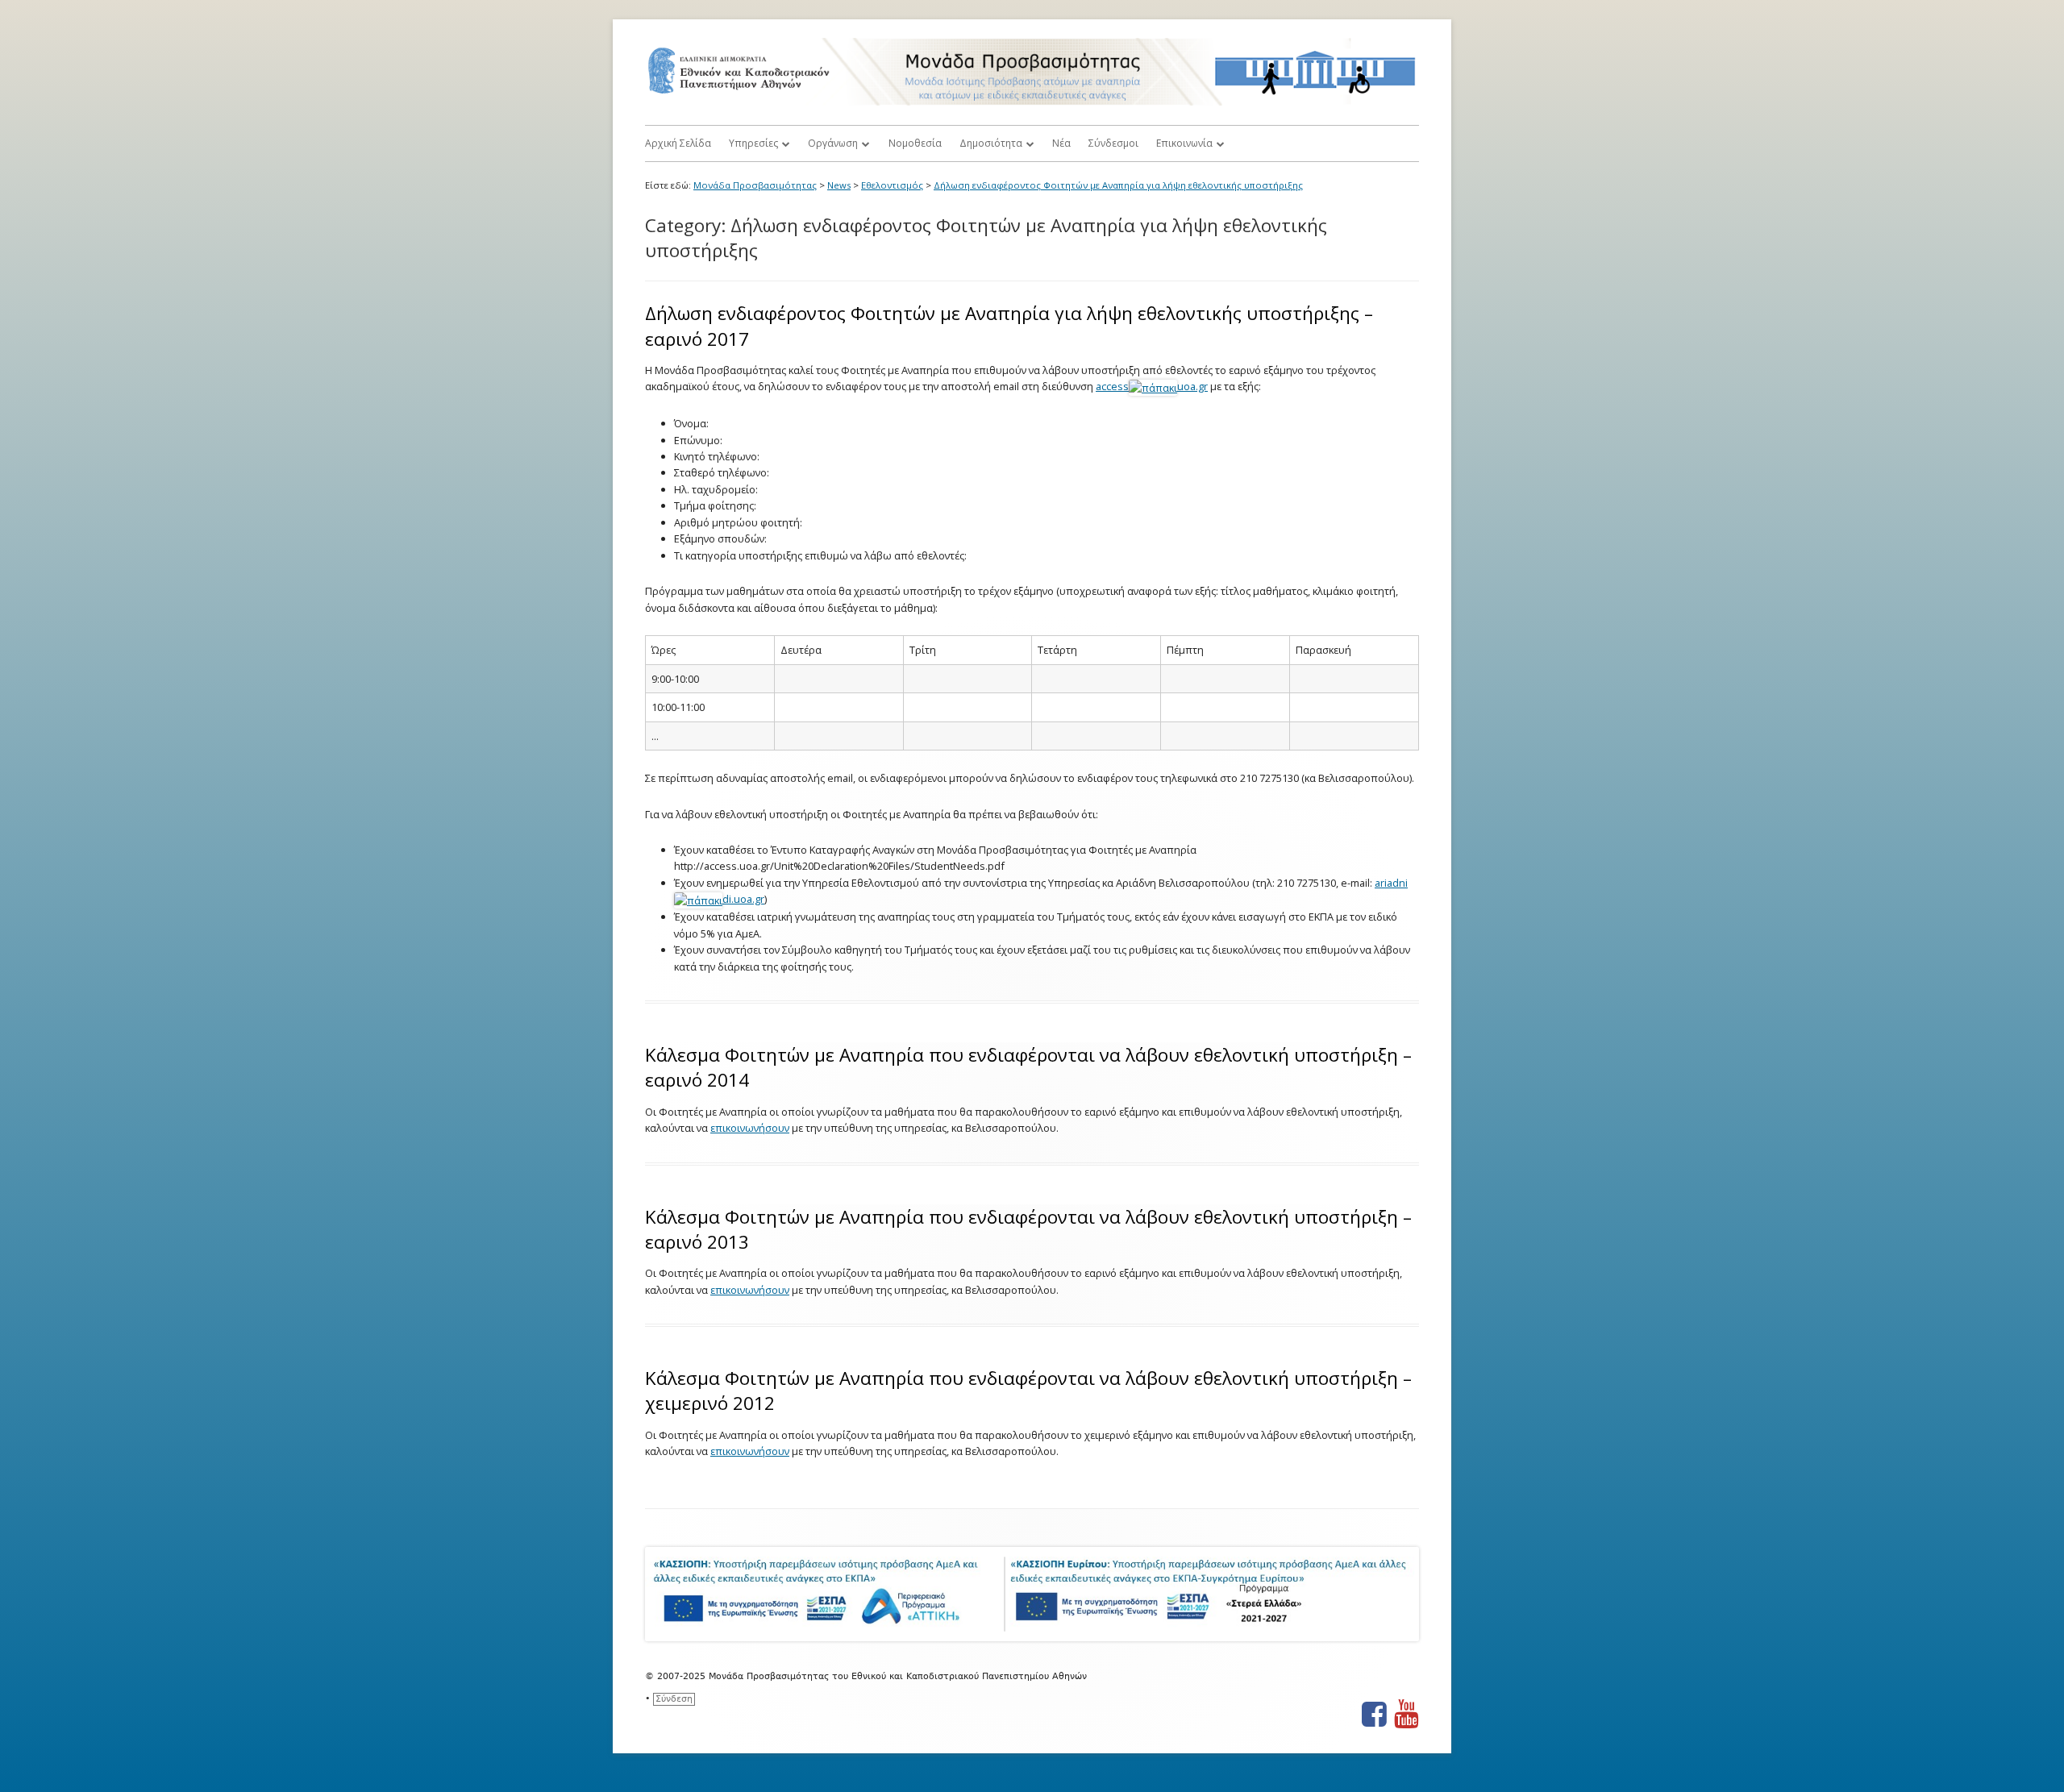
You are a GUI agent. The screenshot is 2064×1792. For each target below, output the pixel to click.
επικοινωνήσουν (750, 1128)
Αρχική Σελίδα (678, 143)
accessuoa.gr (1152, 386)
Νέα (1061, 143)
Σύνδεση (674, 1699)
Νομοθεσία (915, 143)
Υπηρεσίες (753, 143)
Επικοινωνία (1184, 143)
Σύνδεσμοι (1113, 143)
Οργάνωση (833, 143)
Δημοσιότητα (991, 143)
